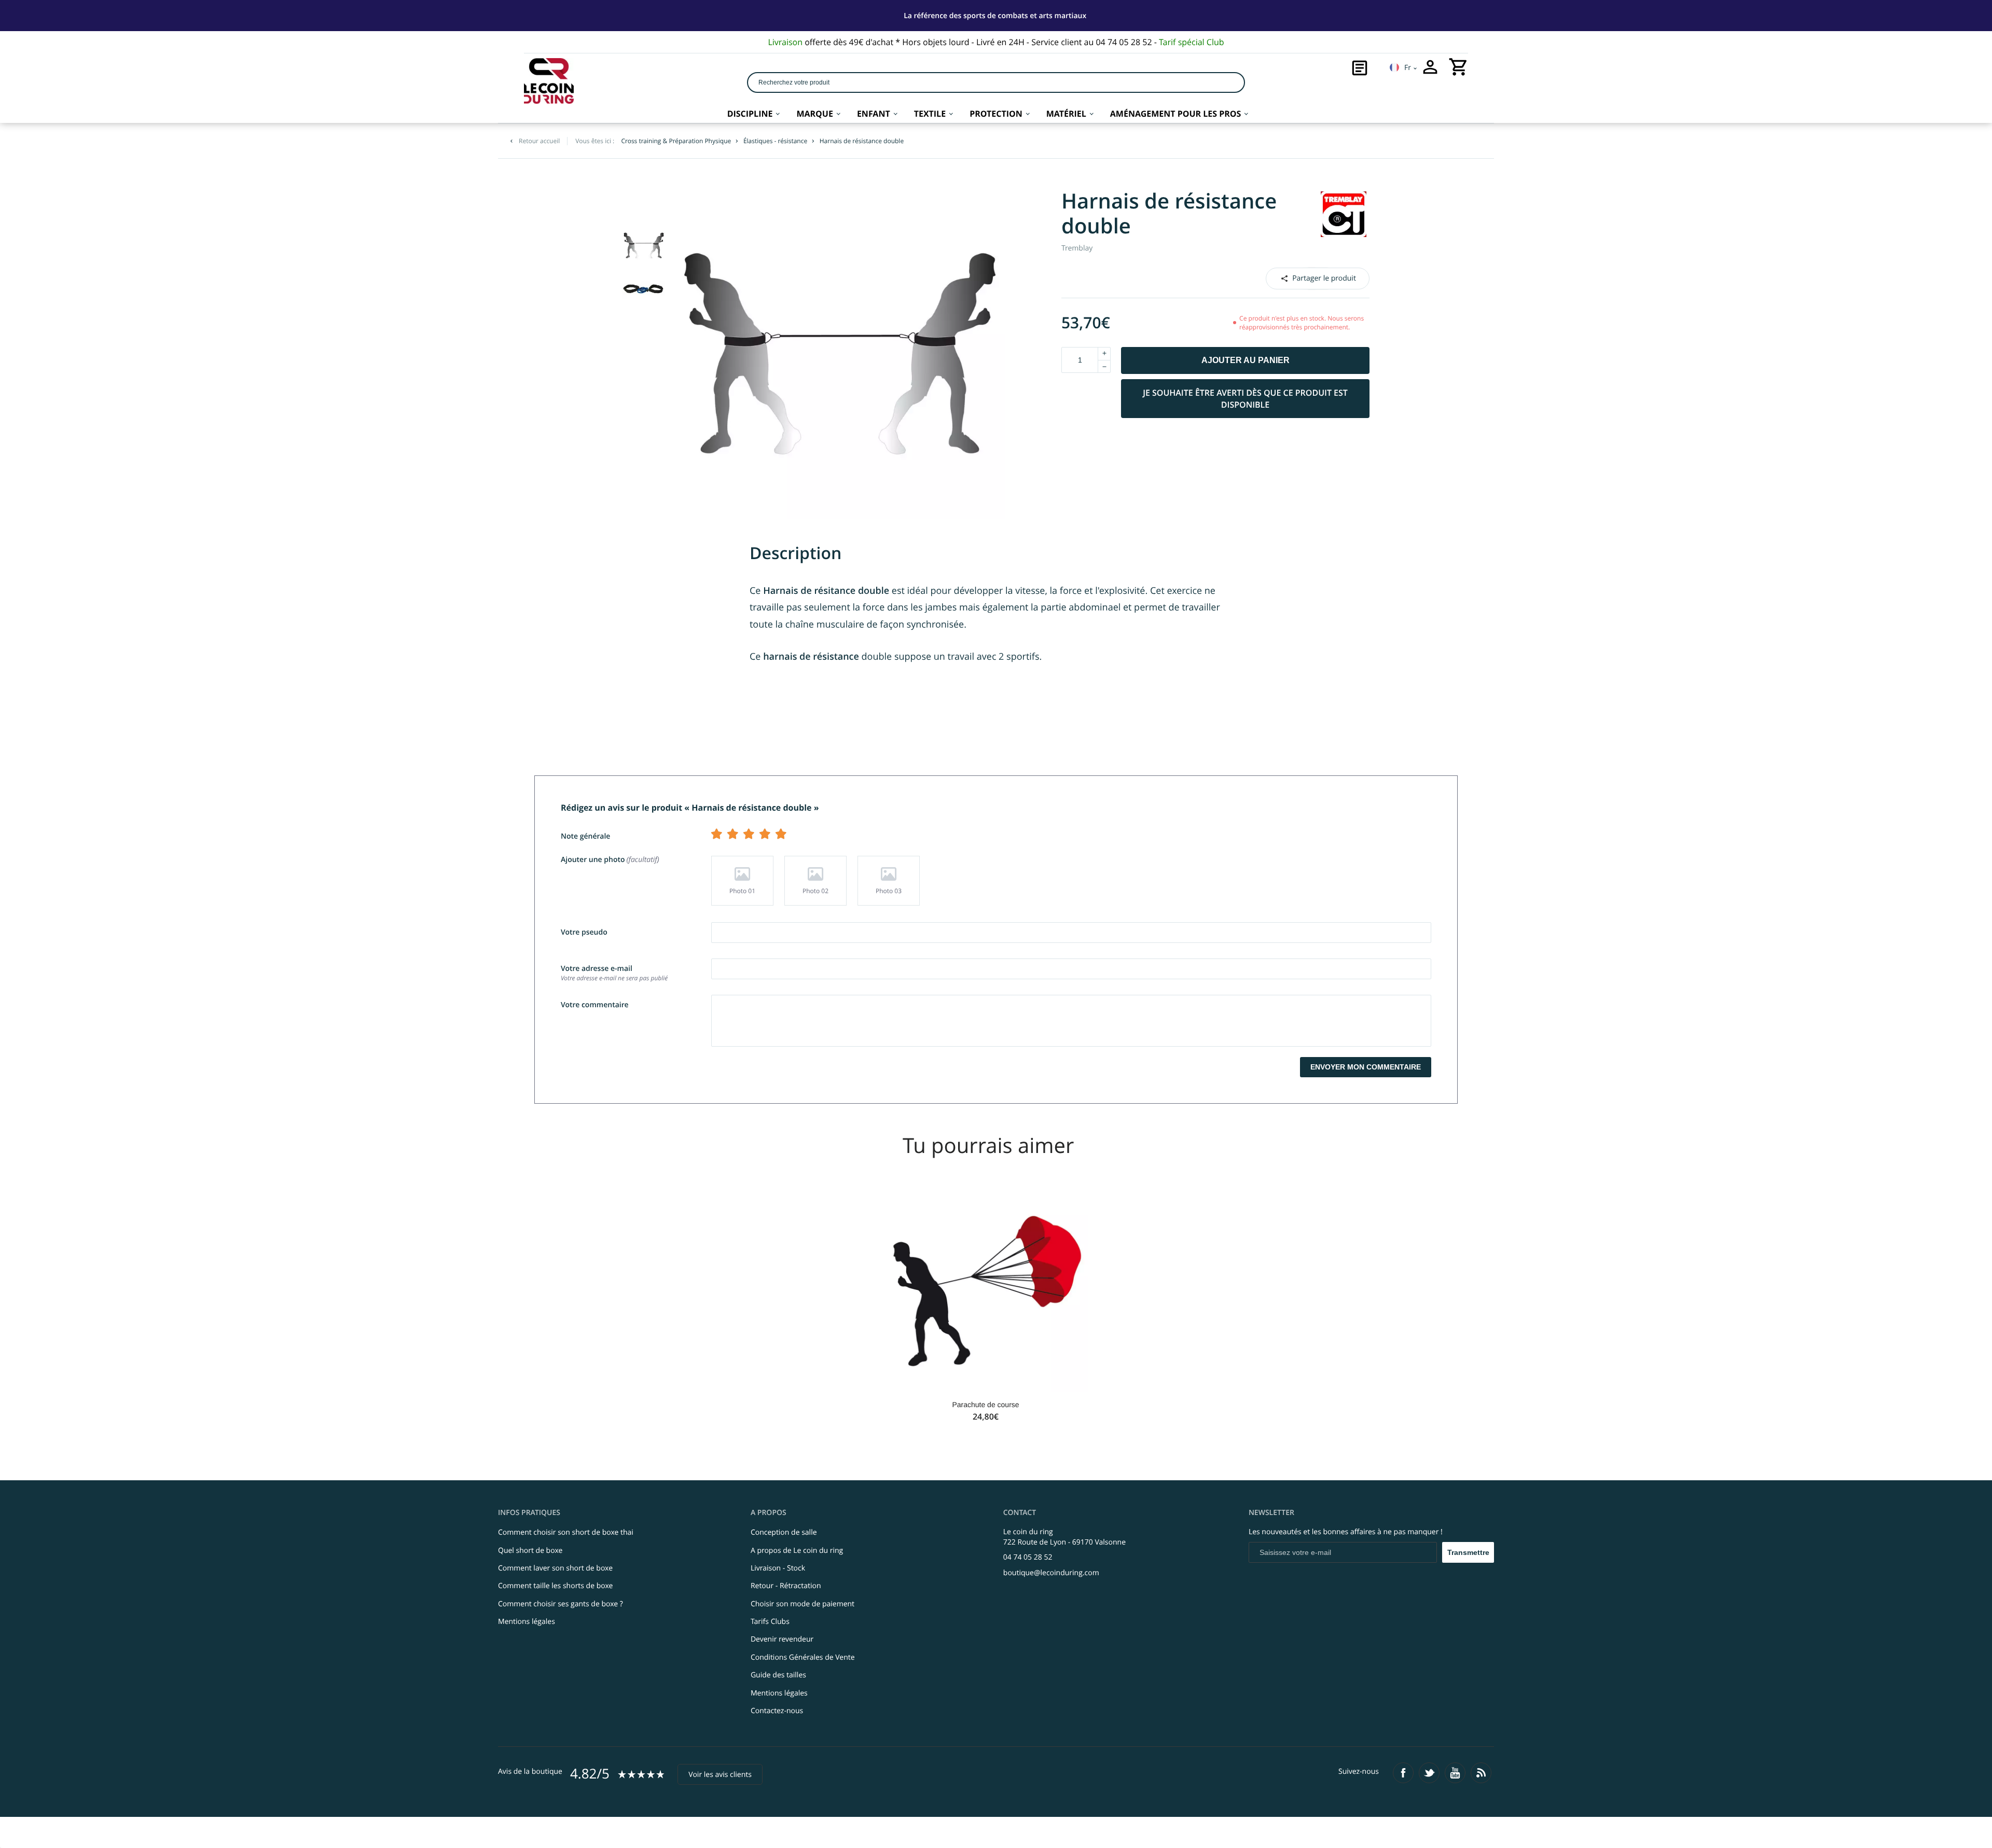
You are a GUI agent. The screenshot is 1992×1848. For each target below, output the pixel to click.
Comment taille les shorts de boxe (555, 1586)
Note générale (585, 836)
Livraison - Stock (778, 1568)
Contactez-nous (777, 1711)
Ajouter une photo (609, 860)
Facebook (1304, 278)
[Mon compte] (1430, 67)
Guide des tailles (778, 1675)
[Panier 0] (1459, 67)
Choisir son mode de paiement (803, 1604)
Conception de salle (784, 1532)
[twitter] (1429, 1773)
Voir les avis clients (720, 1775)
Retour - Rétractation (786, 1586)
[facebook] (1403, 1773)
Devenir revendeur (782, 1639)
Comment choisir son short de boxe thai (566, 1532)
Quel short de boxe (530, 1551)
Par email (1317, 278)
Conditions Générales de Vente (803, 1657)
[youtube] (1455, 1773)
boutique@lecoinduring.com (1051, 1573)
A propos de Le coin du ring (797, 1551)
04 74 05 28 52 (1028, 1557)
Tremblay (1077, 248)
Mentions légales (527, 1622)
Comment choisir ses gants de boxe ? (561, 1604)
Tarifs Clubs (770, 1622)
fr (1408, 68)
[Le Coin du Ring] (549, 81)
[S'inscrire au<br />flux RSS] (1481, 1773)
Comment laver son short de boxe (555, 1568)
